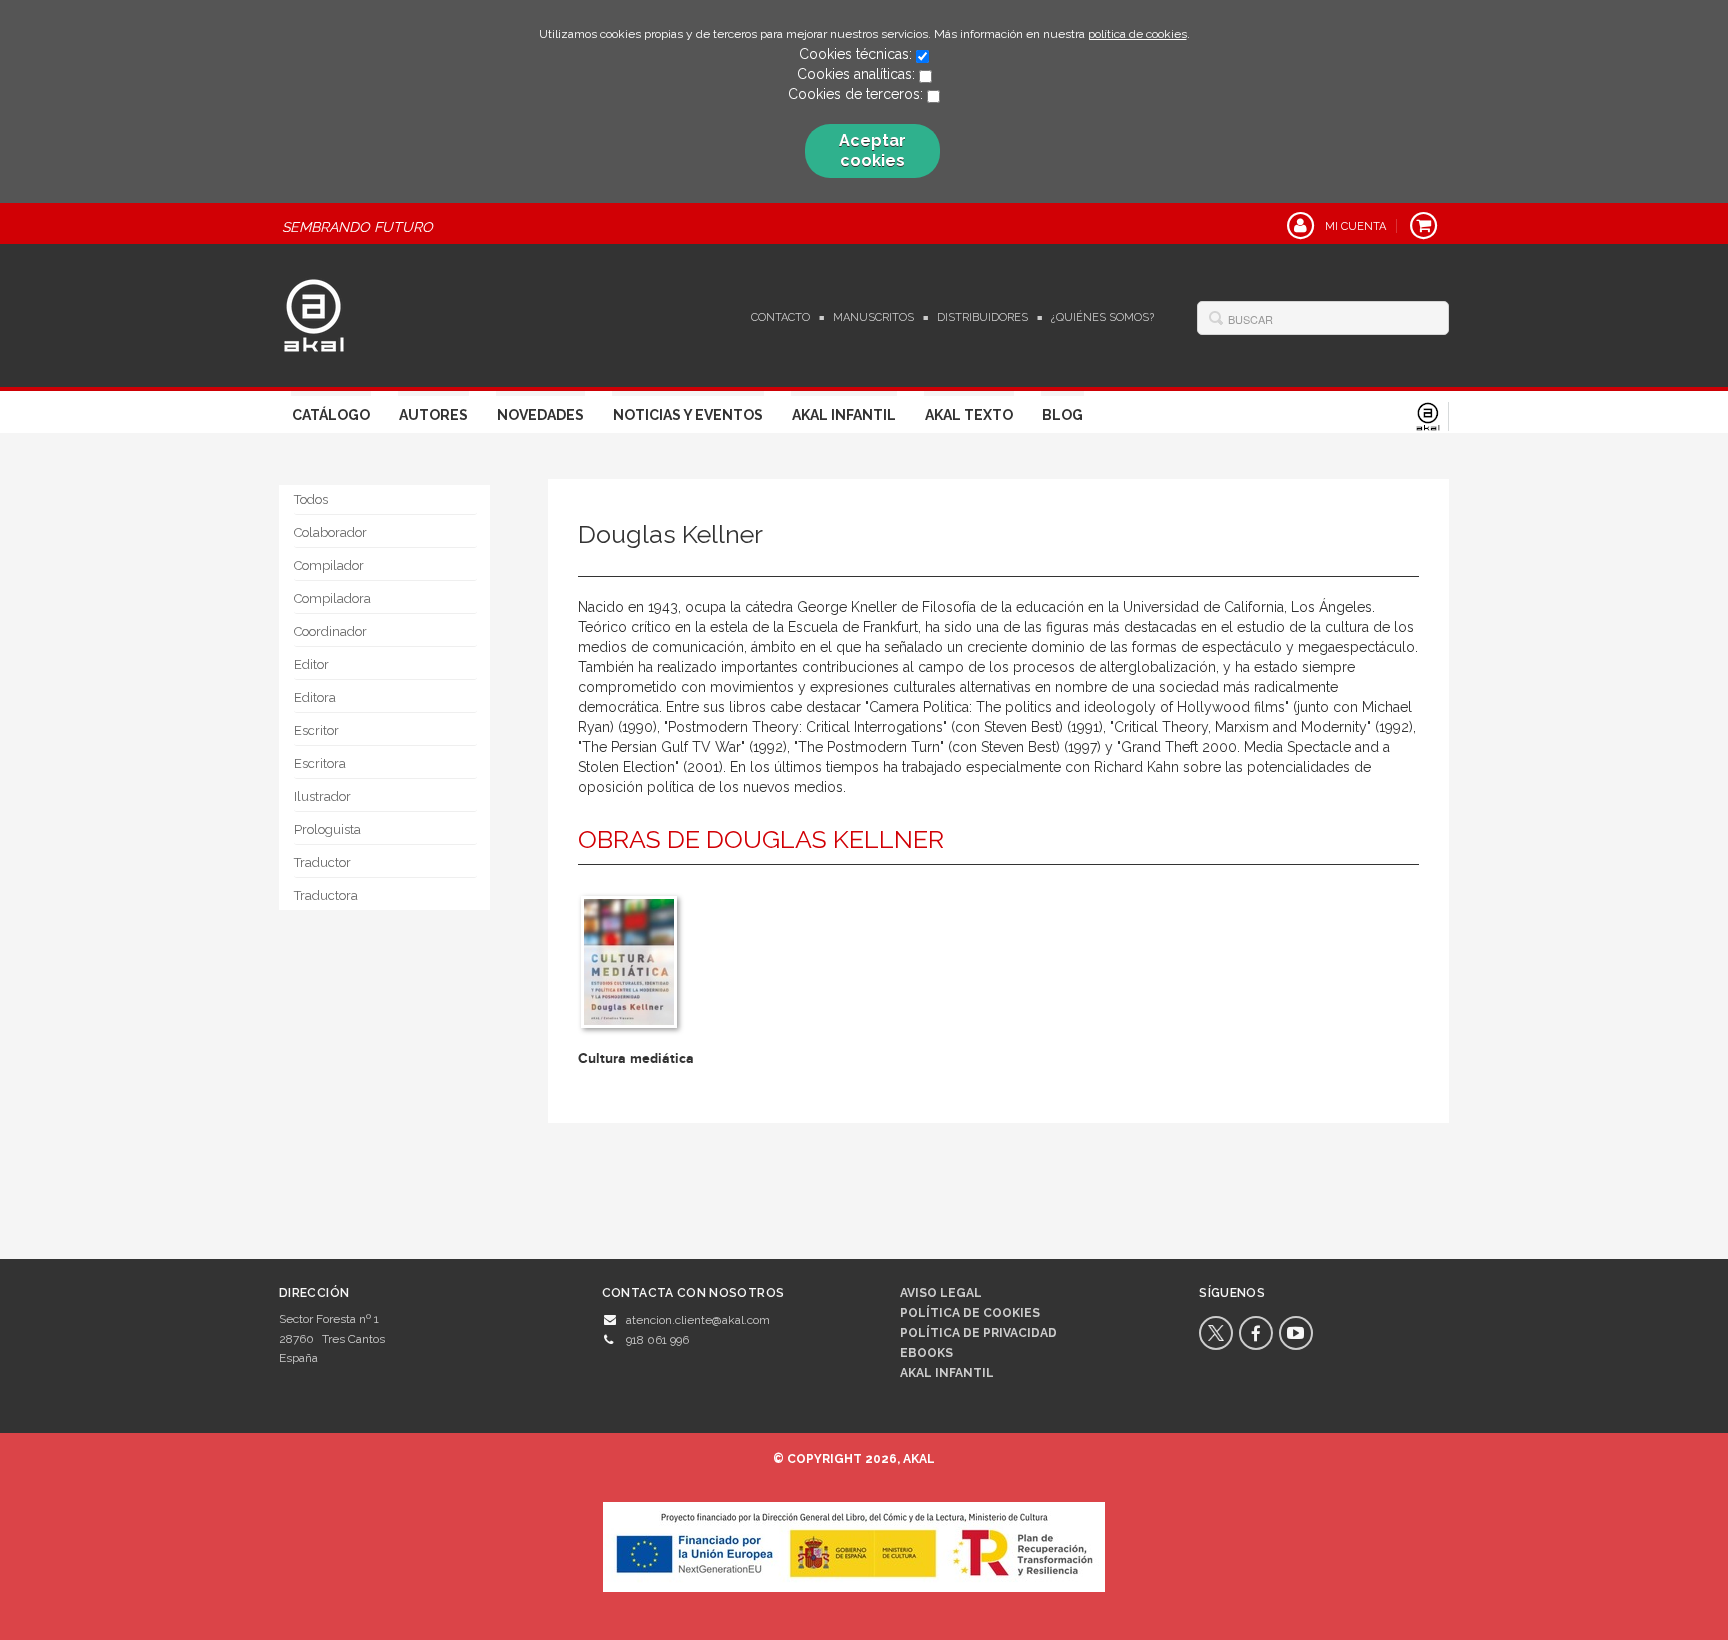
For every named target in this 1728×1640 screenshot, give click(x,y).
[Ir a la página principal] (314, 313)
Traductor (322, 862)
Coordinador (330, 631)
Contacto (780, 317)
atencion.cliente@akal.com (698, 1320)
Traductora (326, 895)
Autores (433, 415)
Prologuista (327, 829)
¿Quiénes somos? (1102, 317)
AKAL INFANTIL (947, 1373)
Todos (311, 499)
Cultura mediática (636, 1058)
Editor (311, 664)
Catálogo (331, 415)
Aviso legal (941, 1293)
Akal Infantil (844, 415)
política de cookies (1137, 34)
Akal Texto (969, 415)
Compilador (329, 565)
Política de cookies (970, 1313)
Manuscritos (873, 317)
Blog (1062, 415)
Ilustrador (322, 796)
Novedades (540, 415)
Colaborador (330, 532)
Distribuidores (982, 317)
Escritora (320, 763)
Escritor (316, 730)
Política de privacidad (978, 1333)
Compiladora (332, 598)
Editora (315, 697)
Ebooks (926, 1353)
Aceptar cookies (872, 150)
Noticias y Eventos (688, 415)
